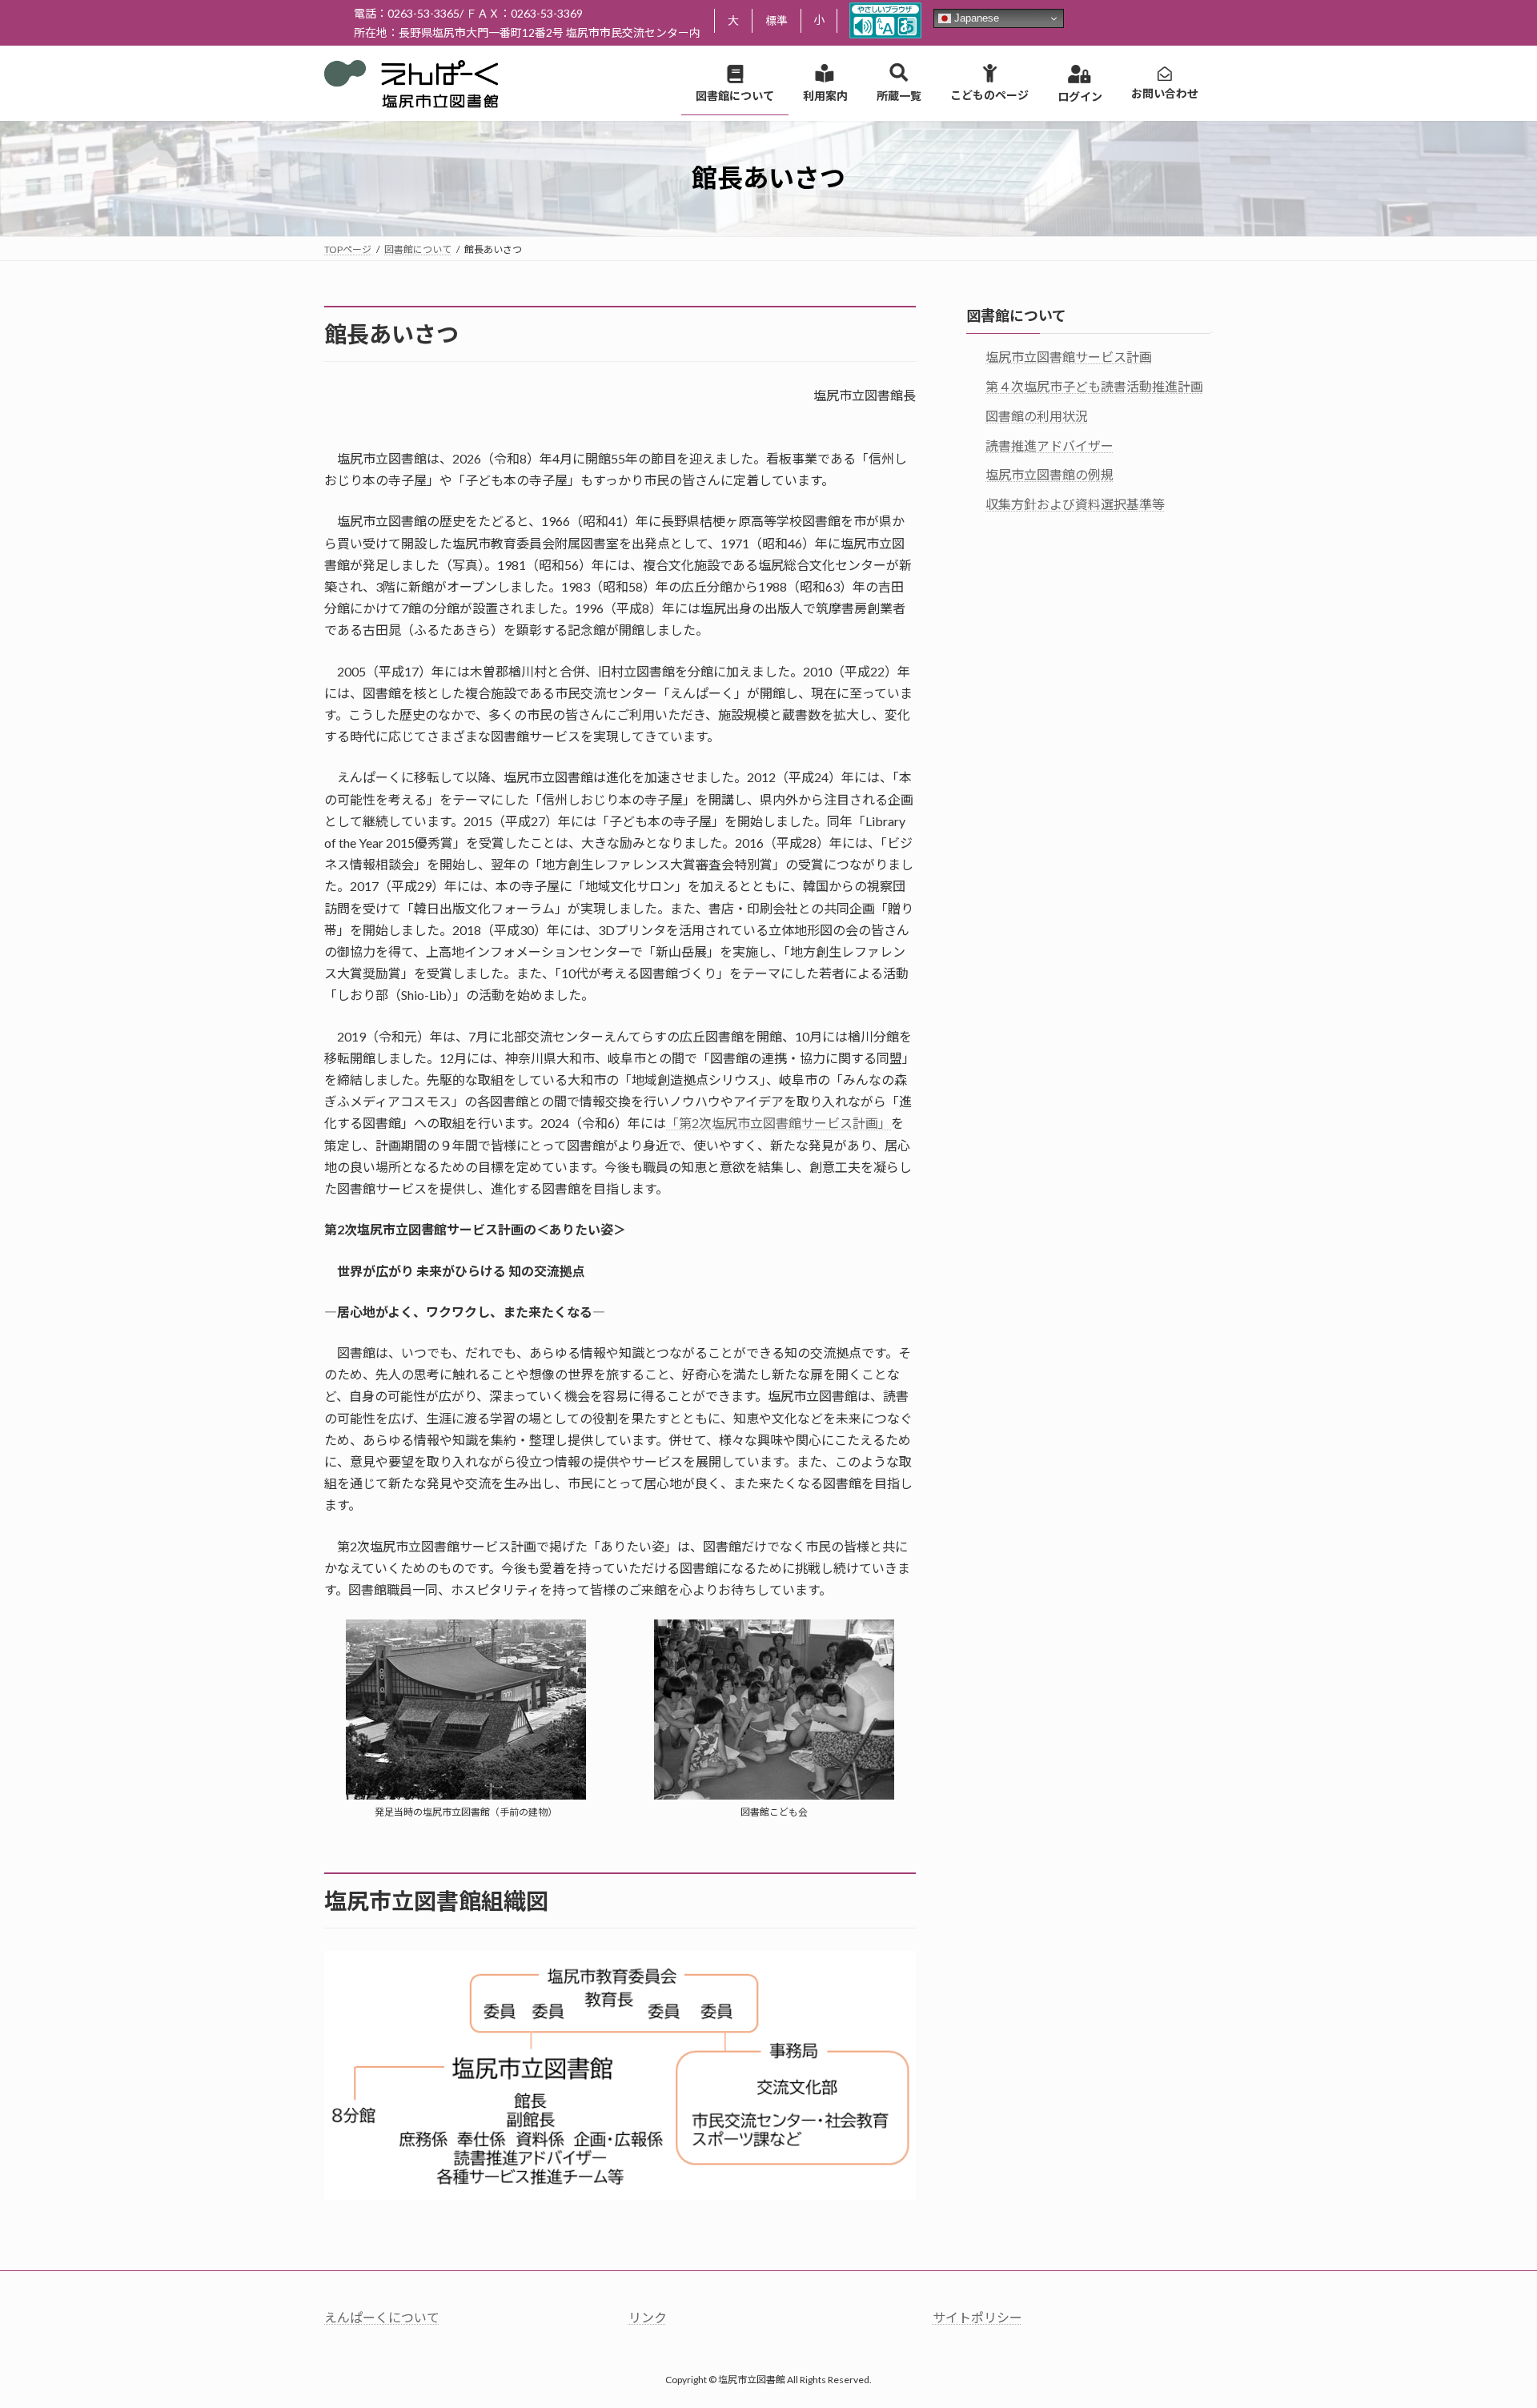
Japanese (975, 18)
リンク (648, 2317)
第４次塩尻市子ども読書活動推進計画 (1094, 386)
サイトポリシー (977, 2317)
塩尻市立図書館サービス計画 (1069, 357)
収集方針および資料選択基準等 (1075, 504)
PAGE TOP (1488, 2321)
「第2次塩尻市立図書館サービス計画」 (779, 1123)
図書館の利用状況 (1037, 415)
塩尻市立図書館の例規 (1049, 474)
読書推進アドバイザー (1049, 445)
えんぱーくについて (382, 2317)
